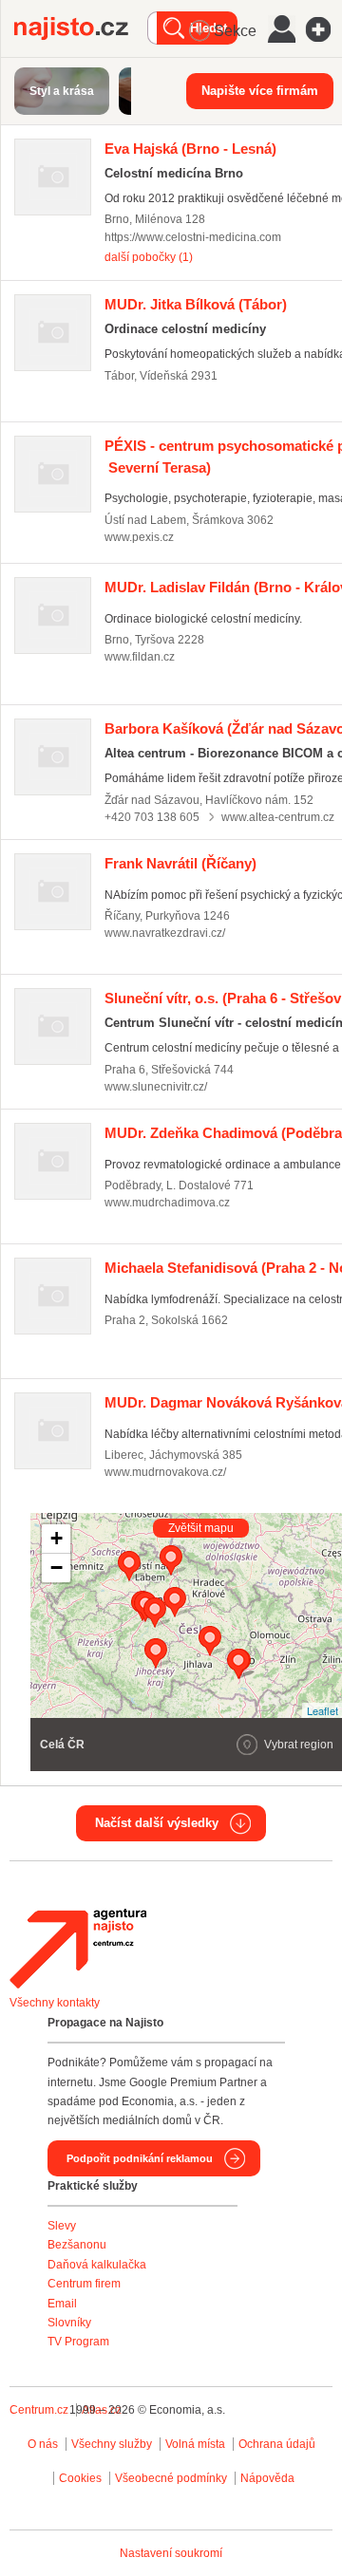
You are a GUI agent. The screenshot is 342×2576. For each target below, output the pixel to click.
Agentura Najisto (78, 1949)
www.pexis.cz (139, 537)
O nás (43, 2444)
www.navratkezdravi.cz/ (165, 933)
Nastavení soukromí (171, 2553)
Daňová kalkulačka (97, 2265)
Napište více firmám (260, 91)
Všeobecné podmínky (171, 2478)
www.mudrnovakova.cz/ (165, 1472)
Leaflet (323, 1710)
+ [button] (57, 1538)
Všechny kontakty (55, 2003)
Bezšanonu (77, 2245)
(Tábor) (196, 304)
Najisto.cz (81, 28)
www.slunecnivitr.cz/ (156, 1087)
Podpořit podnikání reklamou (140, 2158)
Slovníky (69, 2323)
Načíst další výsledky (157, 1823)
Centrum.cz (39, 2410)
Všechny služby (113, 2444)
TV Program (78, 2342)
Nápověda (267, 2478)
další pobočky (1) (149, 257)
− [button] (57, 1568)
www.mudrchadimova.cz (167, 1203)
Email (62, 2304)
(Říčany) (180, 863)
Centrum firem (84, 2284)
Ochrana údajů (277, 2444)
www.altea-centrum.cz (278, 817)
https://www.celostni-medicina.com (193, 237)
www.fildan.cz (140, 657)
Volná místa (195, 2444)
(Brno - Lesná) (190, 149)
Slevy (62, 2226)
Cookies (80, 2478)
